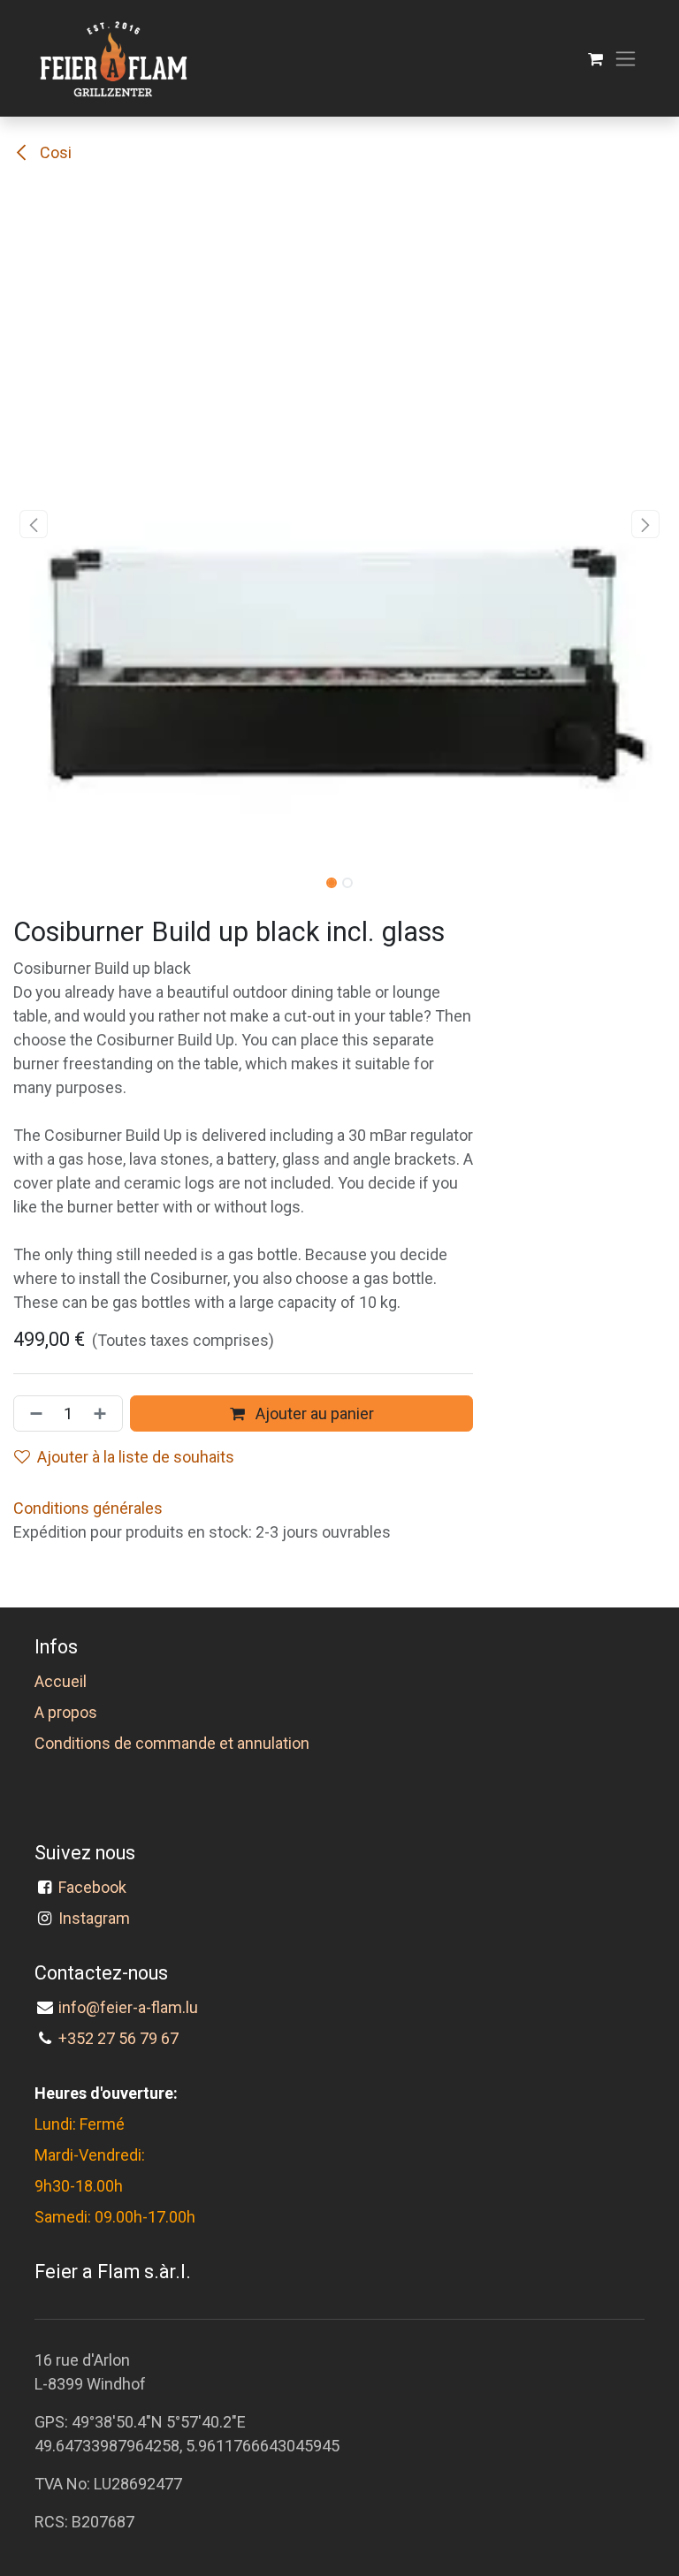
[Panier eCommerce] (595, 59)
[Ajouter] (103, 1413)
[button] (34, 524)
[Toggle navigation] (626, 59)
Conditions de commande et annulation (172, 1743)
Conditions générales (88, 1508)
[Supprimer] (33, 1413)
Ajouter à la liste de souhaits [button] (136, 1457)
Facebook (96, 1887)
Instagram (94, 1918)
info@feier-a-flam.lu (128, 2007)
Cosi (54, 152)
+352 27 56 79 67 (118, 2038)
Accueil (61, 1681)
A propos (66, 1712)
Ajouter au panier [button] (313, 1413)
